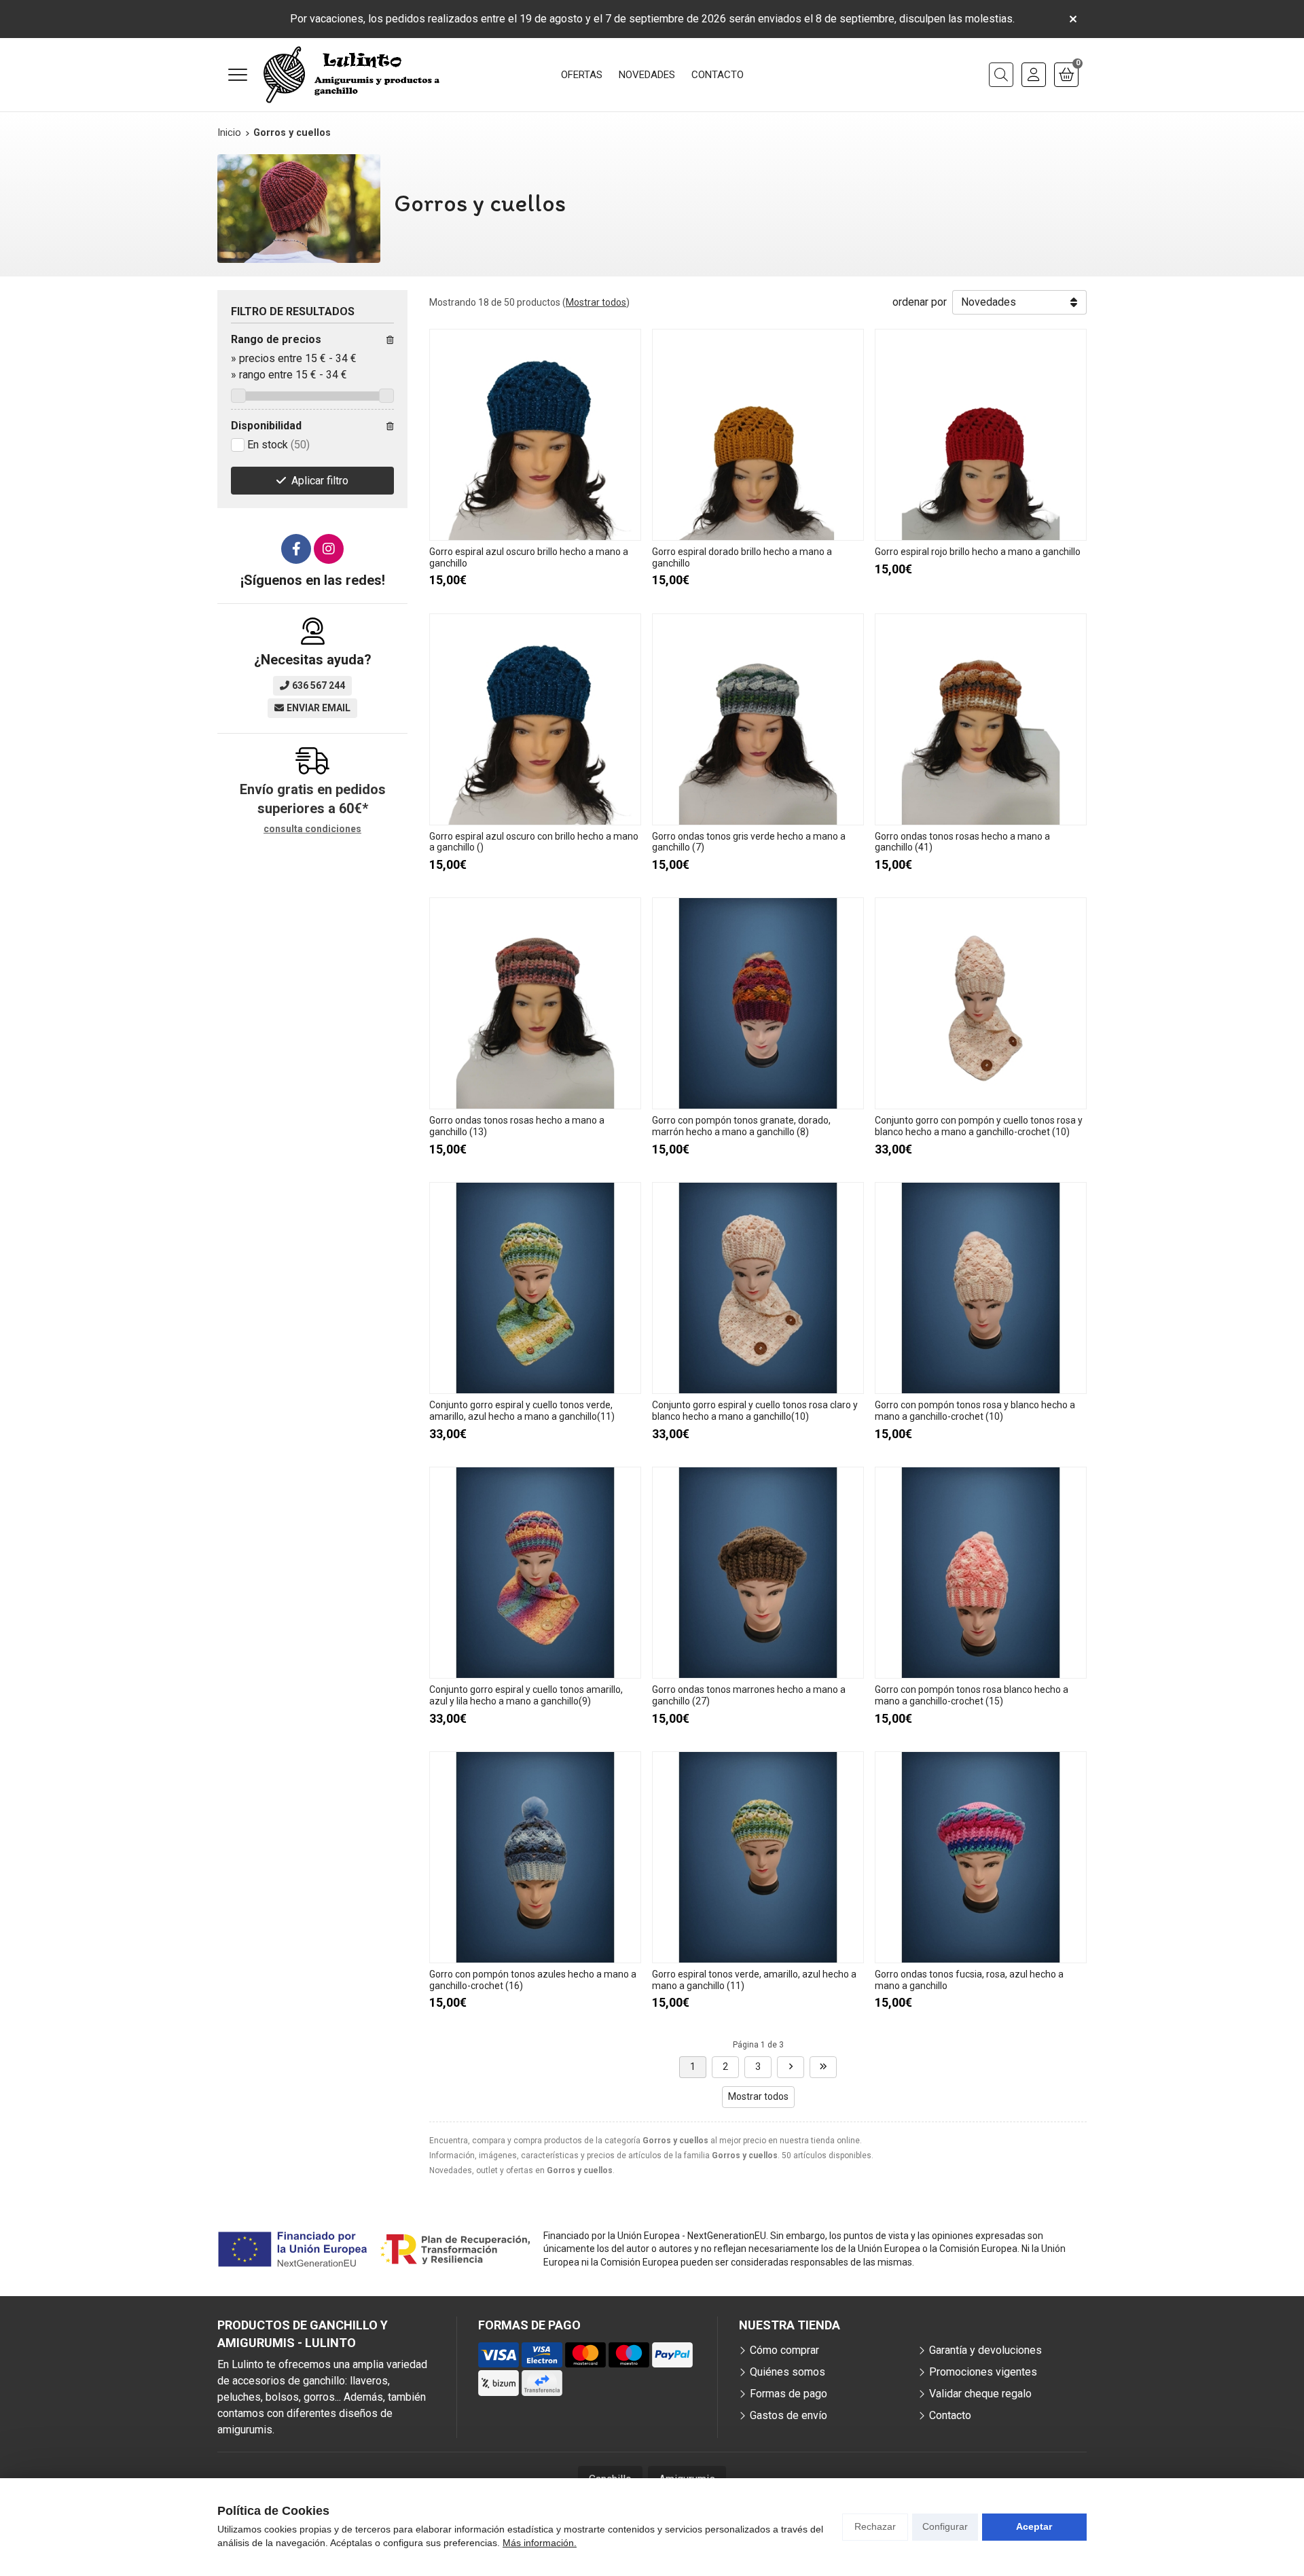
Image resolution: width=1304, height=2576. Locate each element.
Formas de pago (789, 2394)
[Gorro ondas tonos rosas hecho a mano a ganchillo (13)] (535, 1003)
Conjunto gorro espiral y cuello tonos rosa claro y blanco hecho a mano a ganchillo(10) (755, 1411)
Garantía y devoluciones (985, 2350)
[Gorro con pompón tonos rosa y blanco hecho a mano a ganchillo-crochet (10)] (981, 1288)
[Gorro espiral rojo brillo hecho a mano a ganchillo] (981, 435)
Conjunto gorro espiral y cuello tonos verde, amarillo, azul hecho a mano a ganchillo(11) (522, 1411)
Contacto (950, 2415)
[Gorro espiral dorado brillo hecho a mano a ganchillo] (758, 435)
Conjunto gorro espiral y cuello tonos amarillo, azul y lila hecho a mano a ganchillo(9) (526, 1695)
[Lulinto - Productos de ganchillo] (352, 75)
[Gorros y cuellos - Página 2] (791, 2067)
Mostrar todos (596, 302)
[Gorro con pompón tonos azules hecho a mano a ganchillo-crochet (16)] (535, 1857)
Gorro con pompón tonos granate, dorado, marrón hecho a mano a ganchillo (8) (741, 1126)
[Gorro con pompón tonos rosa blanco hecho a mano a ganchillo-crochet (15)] (981, 1573)
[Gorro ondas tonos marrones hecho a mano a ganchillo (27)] (758, 1573)
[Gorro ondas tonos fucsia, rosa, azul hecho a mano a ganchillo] (981, 1857)
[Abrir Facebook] (296, 549)
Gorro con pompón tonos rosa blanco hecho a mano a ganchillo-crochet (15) (972, 1695)
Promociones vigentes (983, 2372)
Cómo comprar (784, 2350)
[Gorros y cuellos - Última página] (823, 2067)
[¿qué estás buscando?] (1001, 75)
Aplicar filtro (320, 481)
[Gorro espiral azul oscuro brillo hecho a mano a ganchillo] (535, 435)
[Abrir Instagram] (329, 549)
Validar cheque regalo (980, 2394)
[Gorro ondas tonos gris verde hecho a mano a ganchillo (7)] (758, 719)
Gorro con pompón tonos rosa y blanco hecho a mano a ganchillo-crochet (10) (975, 1411)
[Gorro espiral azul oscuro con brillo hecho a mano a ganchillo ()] (535, 719)
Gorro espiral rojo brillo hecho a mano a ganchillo (978, 552)
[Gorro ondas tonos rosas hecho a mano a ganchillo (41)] (981, 719)
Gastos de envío (789, 2415)
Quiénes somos (787, 2372)
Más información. (540, 2543)
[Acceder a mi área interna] (1034, 75)
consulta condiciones (312, 829)
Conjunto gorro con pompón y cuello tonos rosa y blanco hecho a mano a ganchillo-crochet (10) (979, 1126)
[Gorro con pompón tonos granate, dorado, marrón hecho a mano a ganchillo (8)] (758, 1003)
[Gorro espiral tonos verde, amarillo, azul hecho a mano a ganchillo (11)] (758, 1857)
